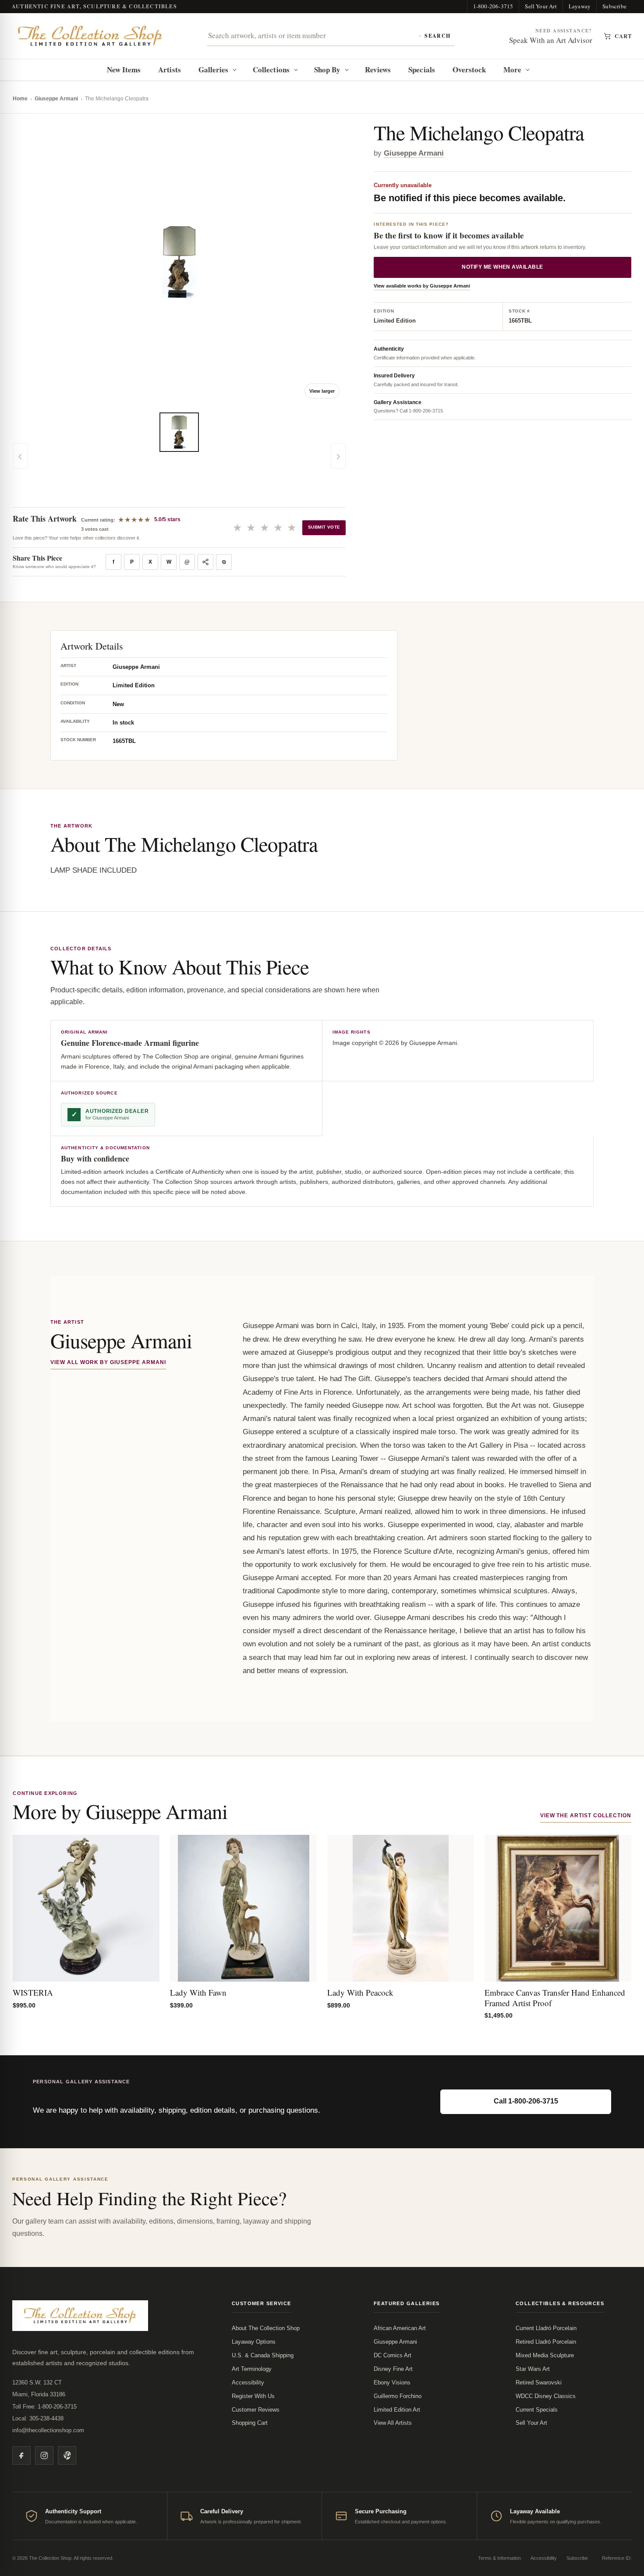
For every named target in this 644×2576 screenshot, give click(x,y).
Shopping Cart (250, 2423)
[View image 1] (179, 432)
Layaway (580, 6)
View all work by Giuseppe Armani (108, 1362)
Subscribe (614, 6)
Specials (422, 69)
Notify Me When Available (502, 267)
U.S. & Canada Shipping (263, 2355)
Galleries (214, 69)
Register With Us (253, 2396)
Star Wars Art (533, 2369)
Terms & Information (499, 2558)
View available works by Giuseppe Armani (422, 286)
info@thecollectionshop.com (48, 2430)
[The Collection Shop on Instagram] (44, 2455)
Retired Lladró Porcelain (546, 2342)
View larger (322, 391)
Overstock (469, 69)
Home (20, 99)
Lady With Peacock (360, 1992)
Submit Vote (324, 527)
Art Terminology (252, 2369)
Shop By (327, 69)
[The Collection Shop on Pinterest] (67, 2455)
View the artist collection (586, 1816)
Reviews (378, 69)
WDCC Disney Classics (546, 2396)
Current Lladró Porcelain (546, 2328)
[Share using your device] (205, 562)
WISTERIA (33, 1992)
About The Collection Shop (266, 2328)
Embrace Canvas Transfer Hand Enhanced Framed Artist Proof (555, 1998)
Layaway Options (254, 2342)
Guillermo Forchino (398, 2396)
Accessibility (248, 2382)
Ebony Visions (392, 2382)
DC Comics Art (393, 2355)
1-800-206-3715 (493, 6)
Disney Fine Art (393, 2369)
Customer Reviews (256, 2410)
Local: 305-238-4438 (38, 2418)
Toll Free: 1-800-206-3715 (44, 2407)
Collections (271, 69)
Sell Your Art (541, 6)
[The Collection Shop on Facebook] (21, 2455)
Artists (170, 69)
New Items (124, 69)
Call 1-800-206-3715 (526, 2101)
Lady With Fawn (198, 1992)
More (512, 69)
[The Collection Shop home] (90, 36)
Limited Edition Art (397, 2410)
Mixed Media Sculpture (545, 2355)
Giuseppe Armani (56, 99)
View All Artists (393, 2423)
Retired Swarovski (539, 2382)
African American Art (400, 2328)
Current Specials (537, 2410)
